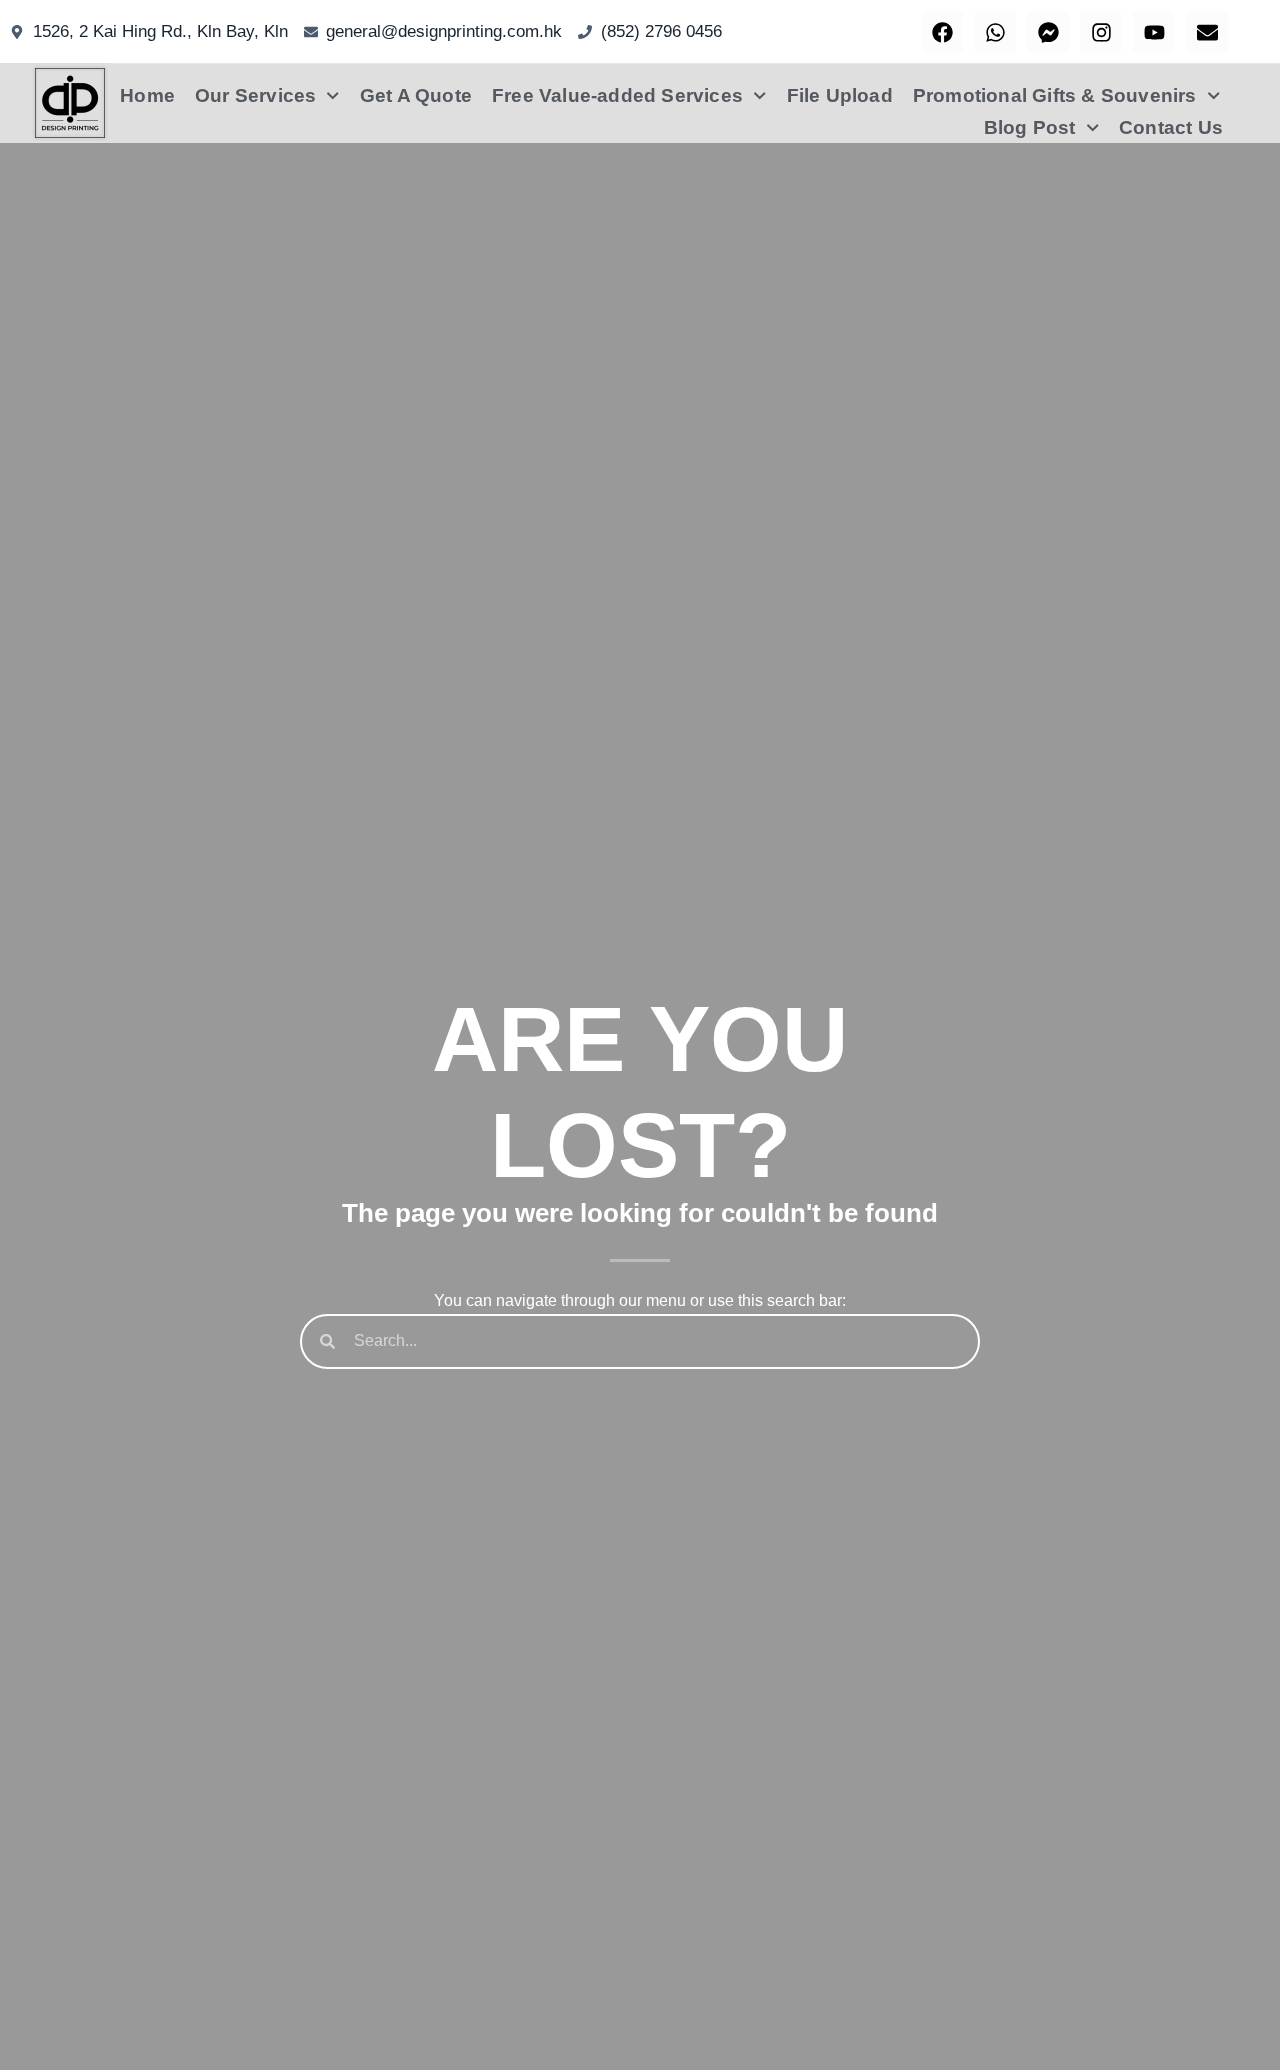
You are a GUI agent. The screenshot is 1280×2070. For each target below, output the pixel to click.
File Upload (840, 95)
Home (147, 95)
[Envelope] (1207, 32)
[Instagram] (1101, 32)
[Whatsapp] (995, 32)
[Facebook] (942, 32)
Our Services (255, 95)
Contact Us (1171, 127)
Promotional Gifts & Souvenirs (1055, 95)
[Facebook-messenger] (1048, 32)
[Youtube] (1154, 32)
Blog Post (1030, 127)
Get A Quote (416, 95)
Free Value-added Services (617, 95)
